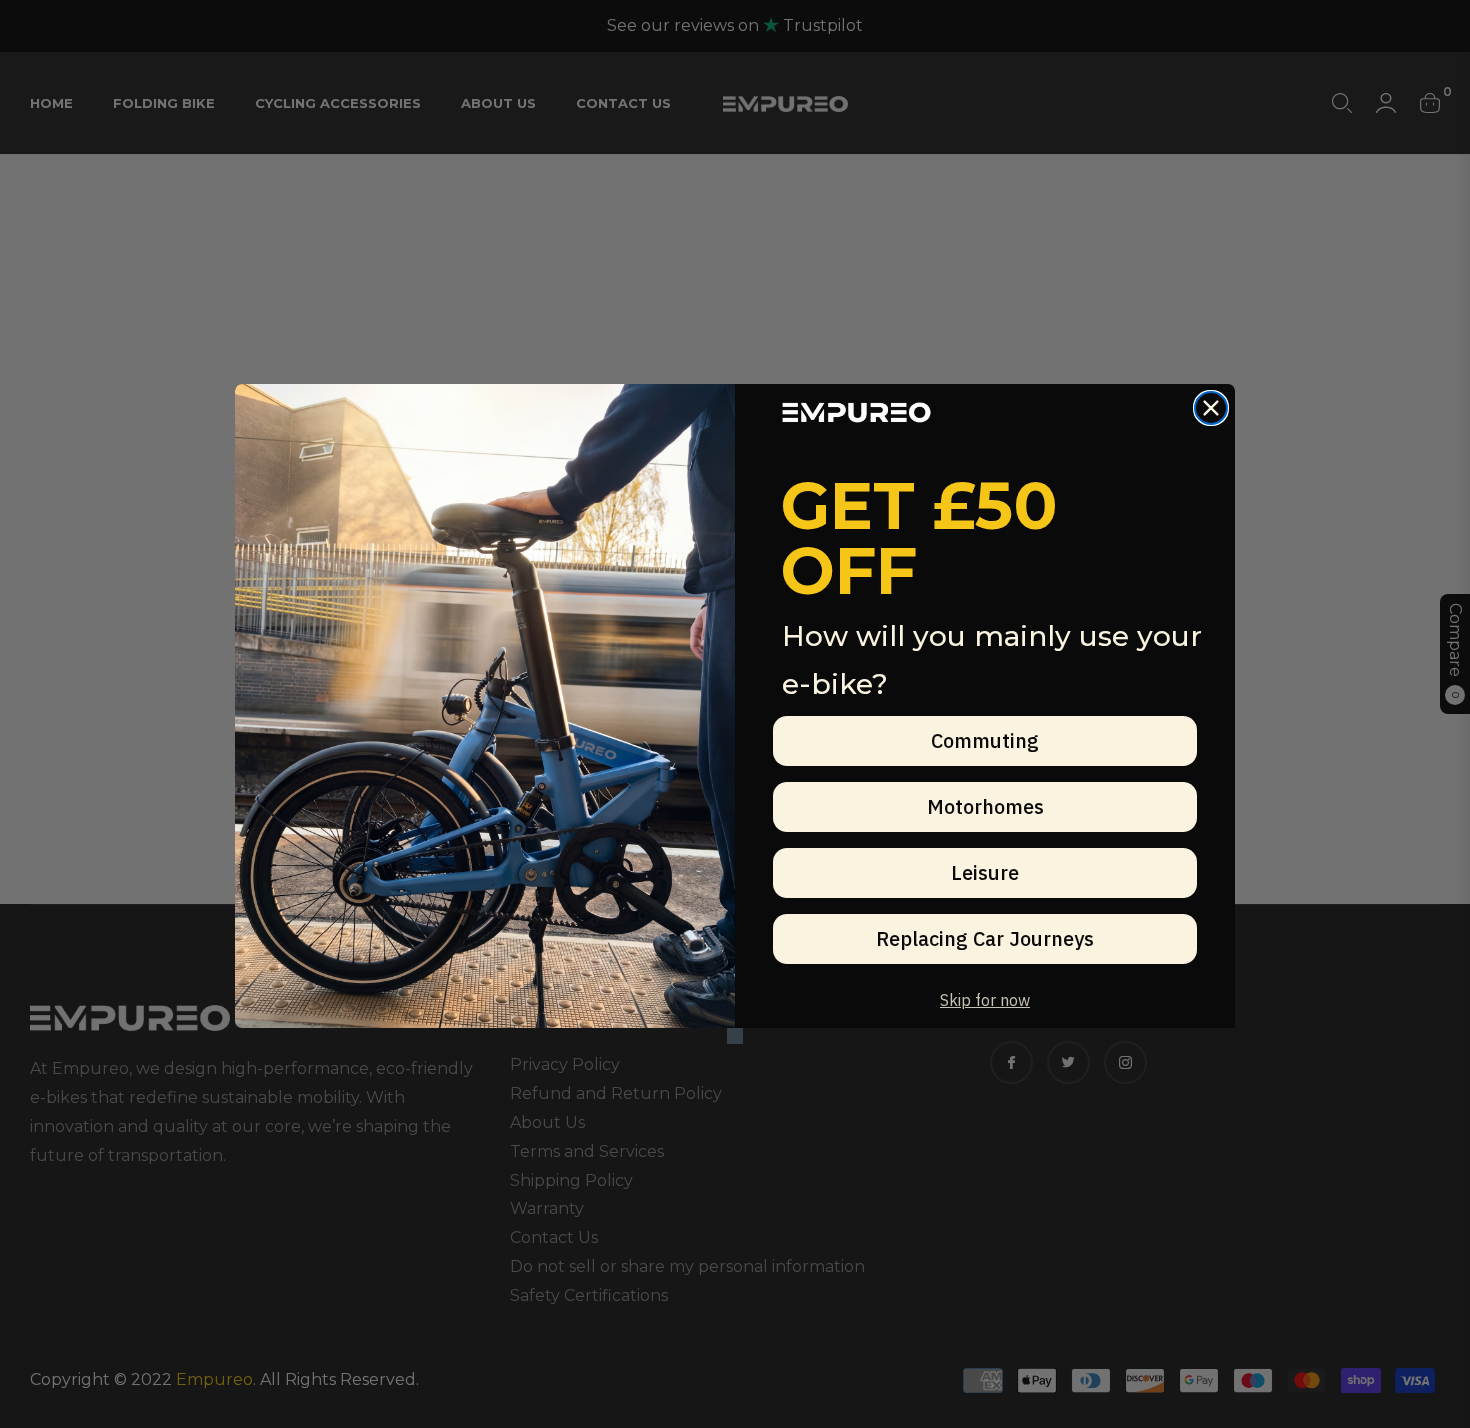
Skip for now (985, 1000)
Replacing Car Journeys (985, 938)
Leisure (985, 872)
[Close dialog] (1211, 408)
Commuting (985, 740)
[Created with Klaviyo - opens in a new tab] (735, 1036)
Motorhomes (985, 806)
